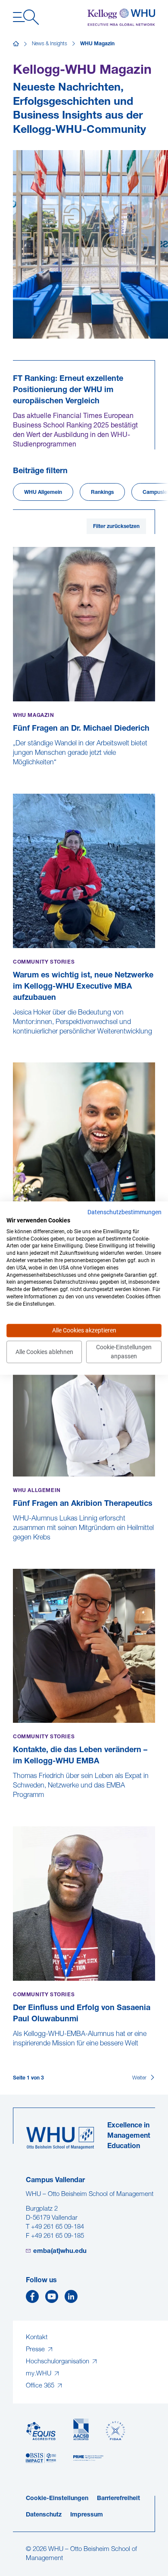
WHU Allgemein (43, 493)
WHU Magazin (97, 44)
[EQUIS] (41, 2431)
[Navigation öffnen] (26, 17)
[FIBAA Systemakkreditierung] (115, 2431)
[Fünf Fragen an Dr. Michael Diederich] (14, 772)
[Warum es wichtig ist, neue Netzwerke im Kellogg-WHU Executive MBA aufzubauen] (14, 1041)
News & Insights (50, 44)
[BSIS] (41, 2458)
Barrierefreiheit (118, 2499)
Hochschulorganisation (58, 2362)
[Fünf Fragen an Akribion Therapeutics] (14, 1547)
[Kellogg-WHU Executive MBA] (121, 17)
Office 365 (41, 2386)
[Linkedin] (71, 2299)
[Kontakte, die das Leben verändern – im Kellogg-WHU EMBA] (14, 1804)
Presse (36, 2350)
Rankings (102, 493)
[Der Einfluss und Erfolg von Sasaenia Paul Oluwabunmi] (14, 2053)
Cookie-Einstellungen (57, 2499)
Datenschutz (44, 2515)
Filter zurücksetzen (116, 527)
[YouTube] (52, 2299)
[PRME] (88, 2458)
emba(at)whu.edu (60, 2251)
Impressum (87, 2515)
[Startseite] (16, 44)
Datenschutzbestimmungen (124, 1212)
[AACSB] (81, 2430)
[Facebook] (32, 2299)
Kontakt (37, 2338)
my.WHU (39, 2374)
